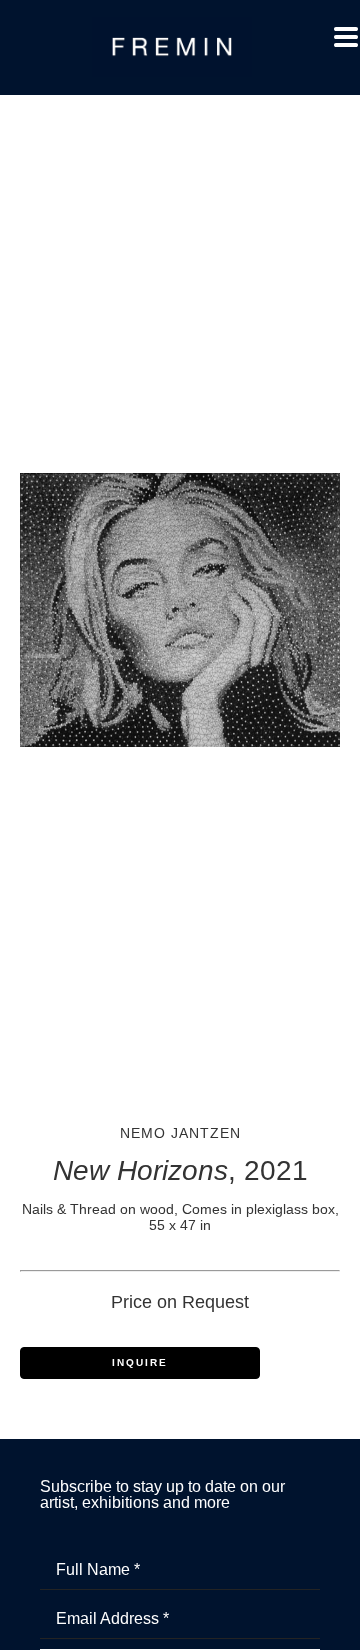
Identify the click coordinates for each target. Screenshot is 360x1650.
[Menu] (346, 37)
